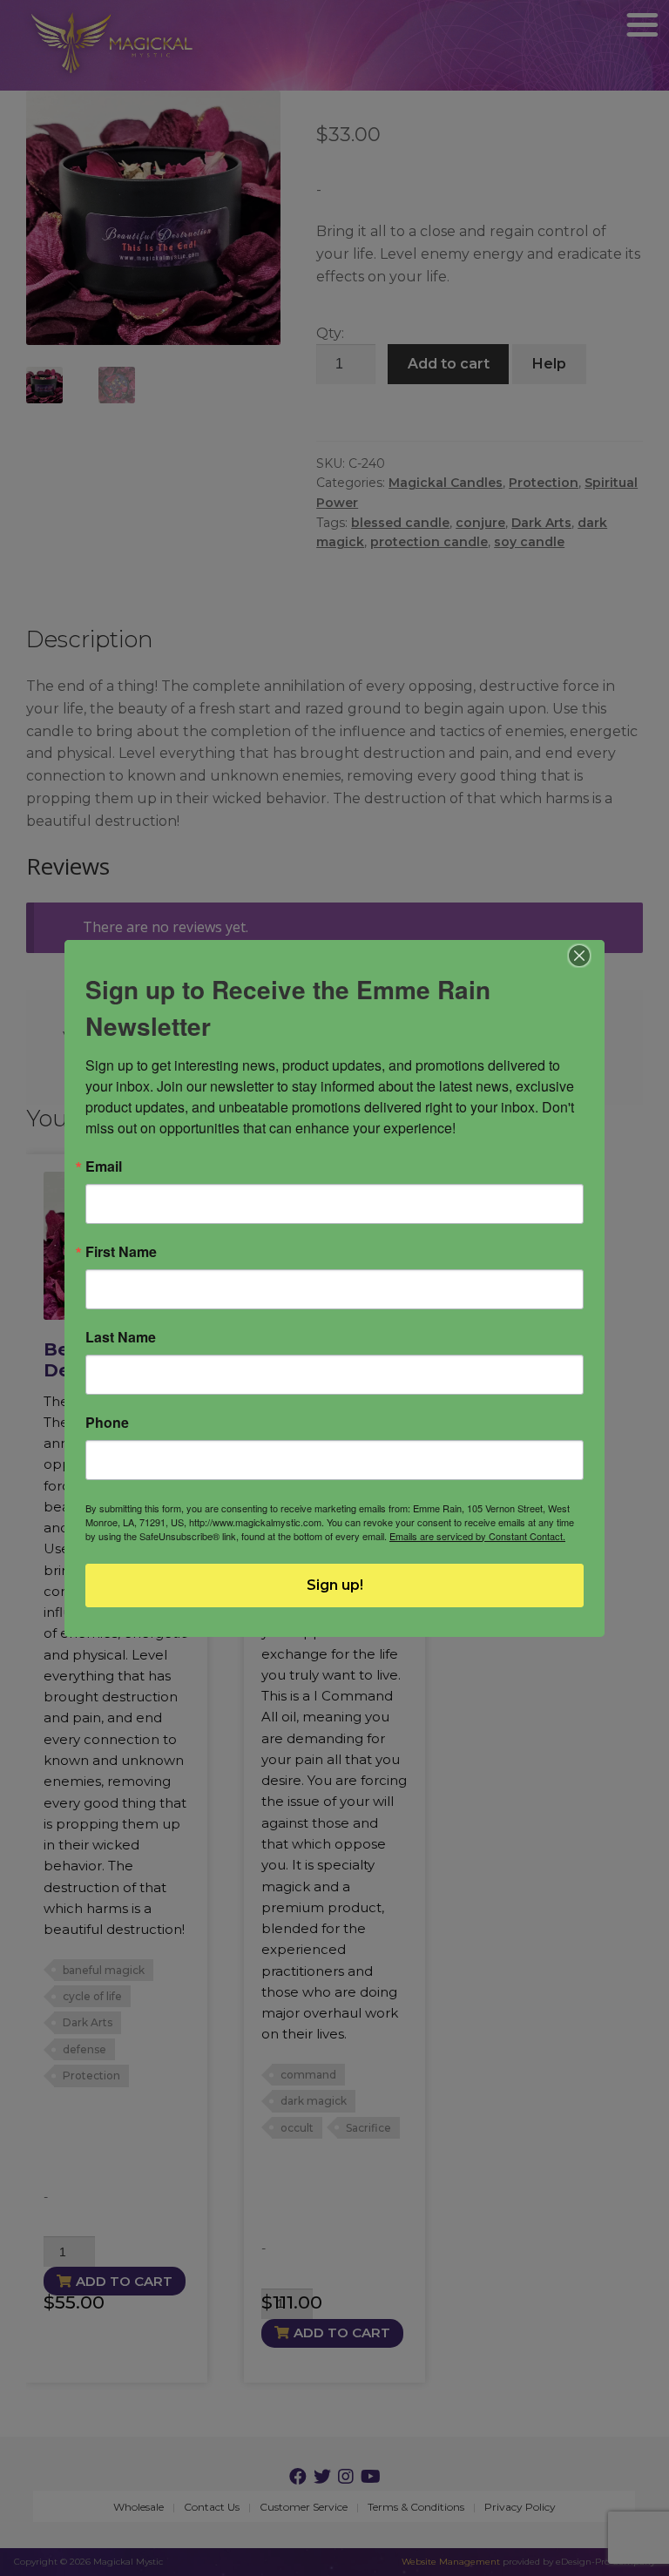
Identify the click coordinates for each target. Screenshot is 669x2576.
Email (104, 1166)
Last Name (121, 1337)
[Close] (580, 956)
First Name (121, 1252)
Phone (107, 1423)
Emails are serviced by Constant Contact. (477, 1536)
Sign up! (335, 1585)
